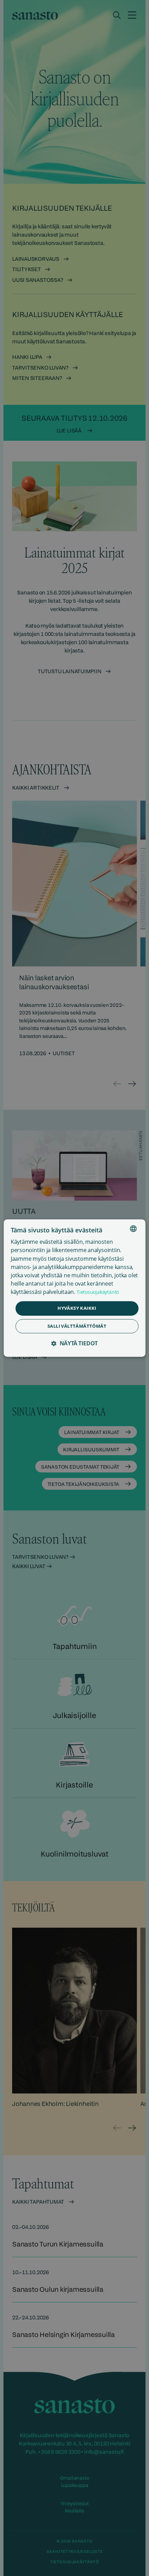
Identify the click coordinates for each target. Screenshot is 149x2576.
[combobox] (133, 1229)
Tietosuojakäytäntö (98, 1292)
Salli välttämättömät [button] (77, 1326)
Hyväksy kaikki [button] (77, 1308)
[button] (74, 1343)
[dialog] (75, 1288)
